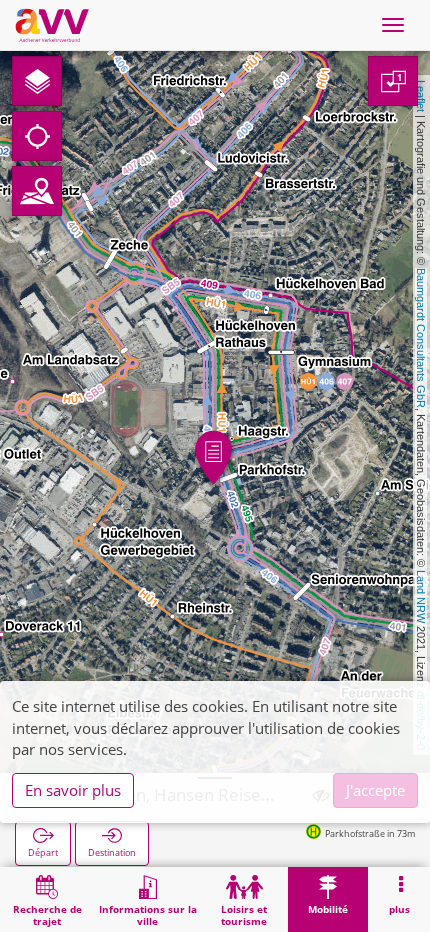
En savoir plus (73, 790)
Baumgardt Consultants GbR (421, 338)
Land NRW (421, 596)
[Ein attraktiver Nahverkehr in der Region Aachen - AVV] (52, 25)
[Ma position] (37, 136)
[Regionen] (37, 191)
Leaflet (421, 96)
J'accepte (375, 790)
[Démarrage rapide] (37, 81)
